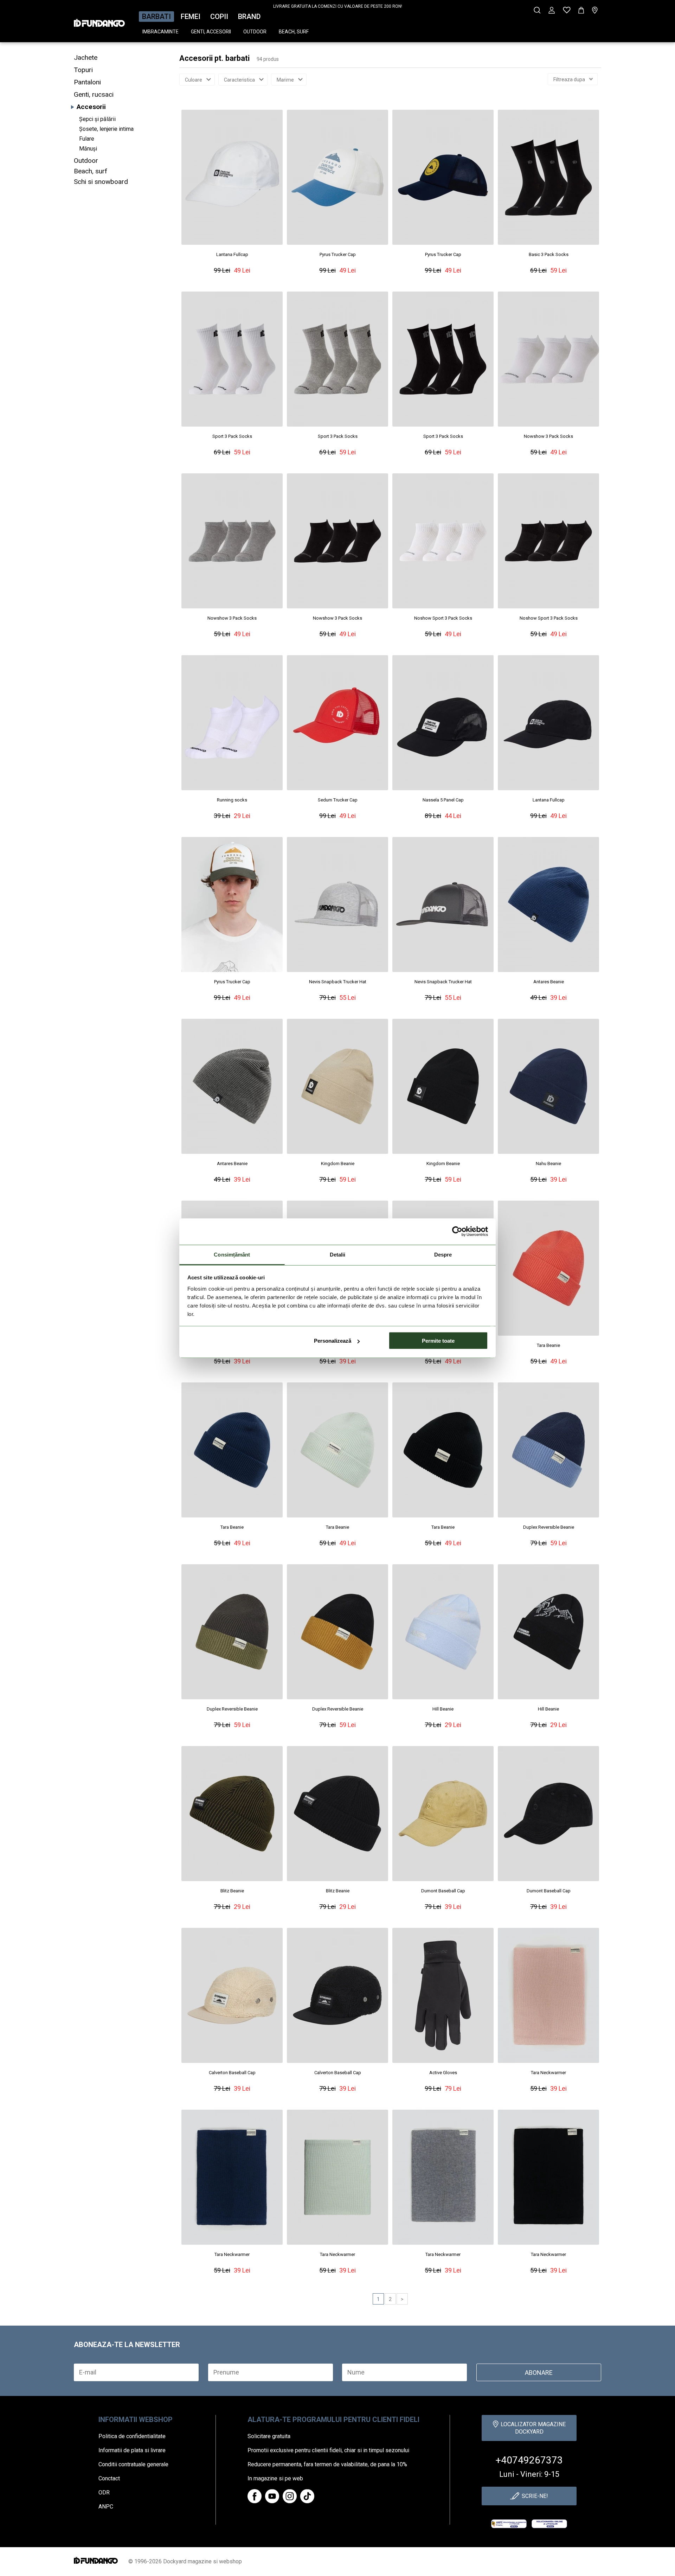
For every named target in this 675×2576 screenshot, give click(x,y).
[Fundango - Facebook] (255, 2496)
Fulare (87, 139)
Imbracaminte (160, 32)
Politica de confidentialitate (132, 2436)
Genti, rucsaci (94, 94)
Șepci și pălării (97, 119)
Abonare (539, 2373)
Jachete (86, 57)
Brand (249, 17)
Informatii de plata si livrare (132, 2450)
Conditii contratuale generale (133, 2464)
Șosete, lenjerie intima (106, 129)
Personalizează (333, 1341)
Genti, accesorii (211, 32)
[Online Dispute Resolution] (549, 2524)
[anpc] (509, 2524)
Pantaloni (87, 82)
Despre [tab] (443, 1254)
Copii (219, 17)
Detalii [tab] (338, 1254)
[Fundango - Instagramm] (290, 2496)
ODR (104, 2492)
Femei (191, 17)
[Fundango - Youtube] (272, 2496)
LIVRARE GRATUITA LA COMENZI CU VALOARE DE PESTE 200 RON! (338, 6)
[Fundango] (99, 21)
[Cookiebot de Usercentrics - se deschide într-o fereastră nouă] (457, 1232)
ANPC (106, 2507)
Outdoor (255, 32)
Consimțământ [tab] (232, 1254)
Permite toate (438, 1341)
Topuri (83, 70)
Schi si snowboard (101, 182)
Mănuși (88, 149)
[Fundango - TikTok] (307, 2496)
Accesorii (91, 107)
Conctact (109, 2478)
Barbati (156, 17)
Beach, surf (294, 32)
